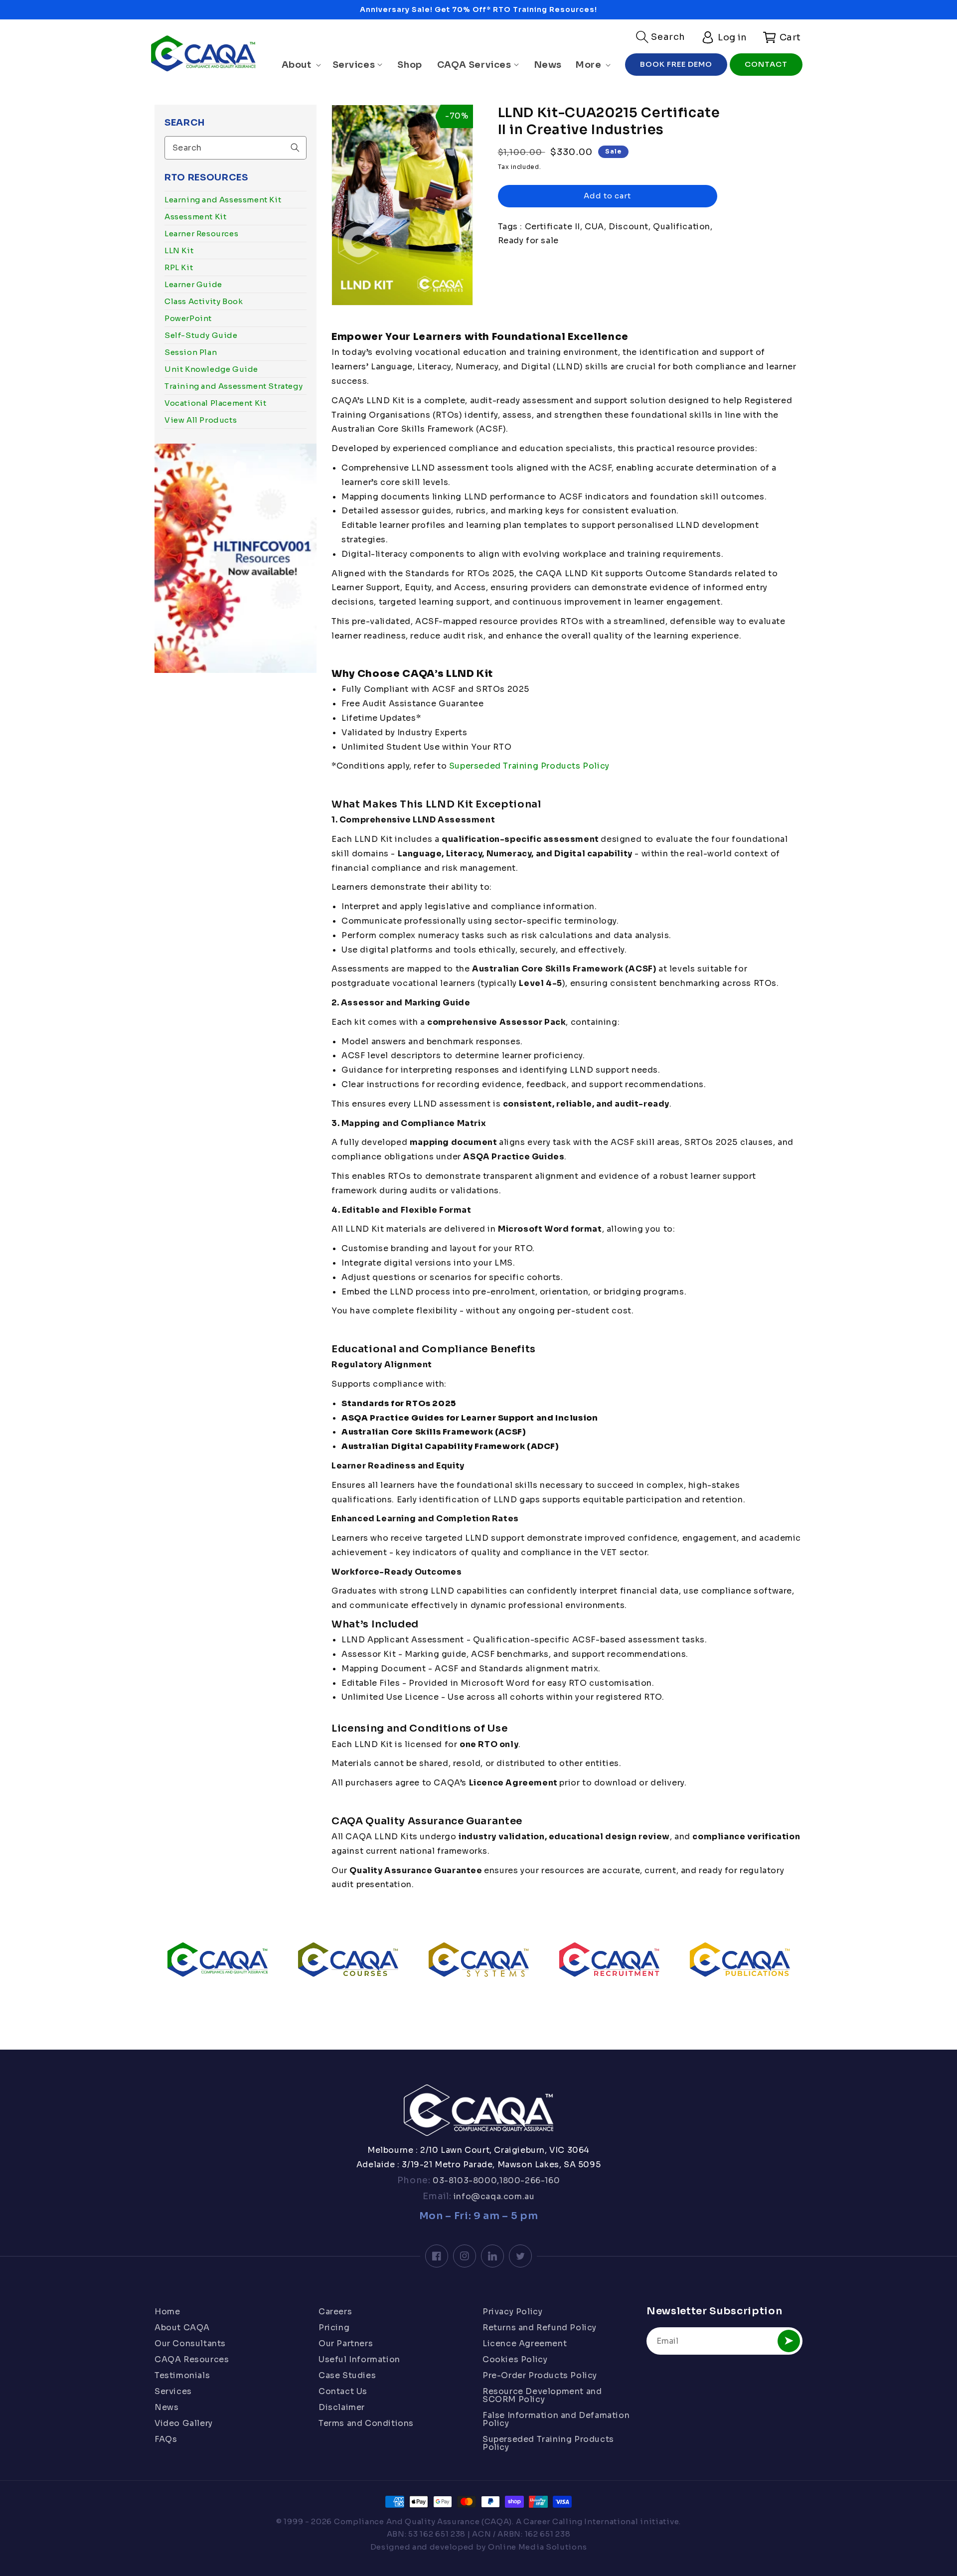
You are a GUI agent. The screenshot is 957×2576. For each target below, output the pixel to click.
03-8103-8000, (465, 2180)
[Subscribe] (789, 2341)
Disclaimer (342, 2407)
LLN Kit (179, 250)
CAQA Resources (192, 2359)
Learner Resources (201, 234)
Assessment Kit (195, 217)
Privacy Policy (512, 2312)
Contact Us (343, 2391)
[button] (661, 37)
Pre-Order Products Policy (540, 2375)
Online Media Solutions (537, 2547)
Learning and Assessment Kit (223, 200)
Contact (766, 64)
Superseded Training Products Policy (529, 766)
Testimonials (182, 2375)
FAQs (166, 2439)
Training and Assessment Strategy (234, 386)
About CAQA (182, 2328)
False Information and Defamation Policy (556, 2419)
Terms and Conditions (366, 2423)
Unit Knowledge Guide (211, 369)
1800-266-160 (530, 2180)
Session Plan (191, 352)
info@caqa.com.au (493, 2196)
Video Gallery (184, 2423)
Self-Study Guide (201, 335)
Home (167, 2312)
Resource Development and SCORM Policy (542, 2395)
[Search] (295, 148)
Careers (335, 2312)
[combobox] (236, 148)
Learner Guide (193, 284)
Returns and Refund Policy (540, 2328)
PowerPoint (188, 318)
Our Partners (346, 2343)
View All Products (201, 420)
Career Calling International (581, 2521)
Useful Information (359, 2359)
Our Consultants (190, 2343)
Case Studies (347, 2375)
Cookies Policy (515, 2359)
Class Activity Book (204, 301)
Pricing (334, 2328)
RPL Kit (179, 267)
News (166, 2407)
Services (173, 2391)
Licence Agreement (525, 2343)
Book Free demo (676, 64)
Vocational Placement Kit (215, 403)
